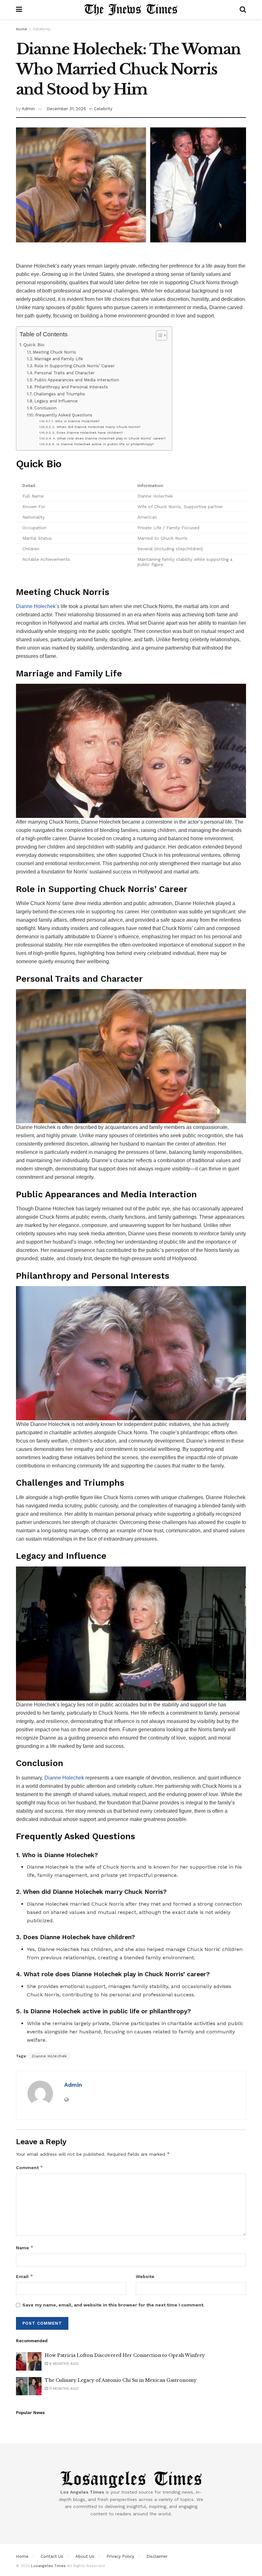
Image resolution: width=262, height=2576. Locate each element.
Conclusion (45, 408)
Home (22, 29)
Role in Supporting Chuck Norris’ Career (74, 366)
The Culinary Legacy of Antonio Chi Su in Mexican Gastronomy (121, 2380)
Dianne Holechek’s (38, 606)
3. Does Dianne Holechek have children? (88, 433)
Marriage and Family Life (59, 359)
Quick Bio (34, 345)
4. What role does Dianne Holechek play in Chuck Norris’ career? (109, 438)
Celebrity (42, 29)
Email (25, 2276)
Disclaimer (157, 2556)
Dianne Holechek (64, 1778)
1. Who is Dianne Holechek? (75, 421)
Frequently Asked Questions (64, 415)
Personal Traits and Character (64, 373)
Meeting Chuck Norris (54, 352)
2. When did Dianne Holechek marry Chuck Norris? (96, 427)
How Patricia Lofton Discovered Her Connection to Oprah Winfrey (125, 2355)
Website (145, 2276)
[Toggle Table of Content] (158, 335)
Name (25, 2248)
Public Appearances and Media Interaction (77, 380)
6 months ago (63, 2364)
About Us (85, 2556)
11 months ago (63, 2389)
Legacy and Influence (56, 401)
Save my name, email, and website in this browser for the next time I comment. (113, 2305)
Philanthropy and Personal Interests (71, 387)
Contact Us (52, 2556)
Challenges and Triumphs (59, 394)
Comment (30, 2167)
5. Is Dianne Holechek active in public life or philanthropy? (103, 444)
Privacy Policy (120, 2556)
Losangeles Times (48, 2566)
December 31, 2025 (66, 109)
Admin (28, 109)
